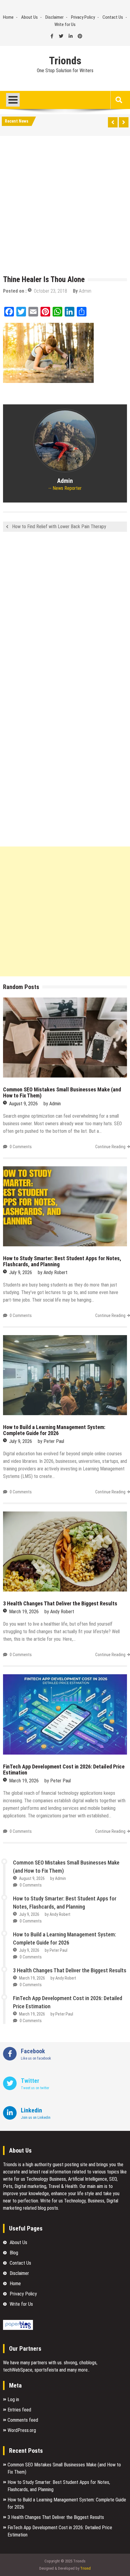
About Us (29, 17)
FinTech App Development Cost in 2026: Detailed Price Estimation (64, 1770)
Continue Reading (110, 1147)
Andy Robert (55, 1272)
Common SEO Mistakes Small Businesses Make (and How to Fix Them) (62, 1092)
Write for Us (65, 24)
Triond (85, 2568)
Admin (85, 291)
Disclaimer (54, 17)
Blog (14, 2253)
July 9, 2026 (21, 1272)
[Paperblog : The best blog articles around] (18, 2328)
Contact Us (113, 17)
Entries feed (19, 2410)
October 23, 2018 (50, 291)
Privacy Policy (83, 17)
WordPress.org (22, 2430)
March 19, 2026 (24, 1612)
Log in (13, 2399)
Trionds (65, 61)
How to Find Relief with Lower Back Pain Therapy (59, 527)
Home (8, 17)
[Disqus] (65, 616)
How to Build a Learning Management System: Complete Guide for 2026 (54, 1430)
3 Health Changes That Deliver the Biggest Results (60, 1603)
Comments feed (23, 2420)
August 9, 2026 (23, 1104)
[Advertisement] (65, 207)
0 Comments (21, 1147)
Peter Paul (54, 1441)
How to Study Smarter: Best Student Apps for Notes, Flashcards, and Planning (62, 1261)
